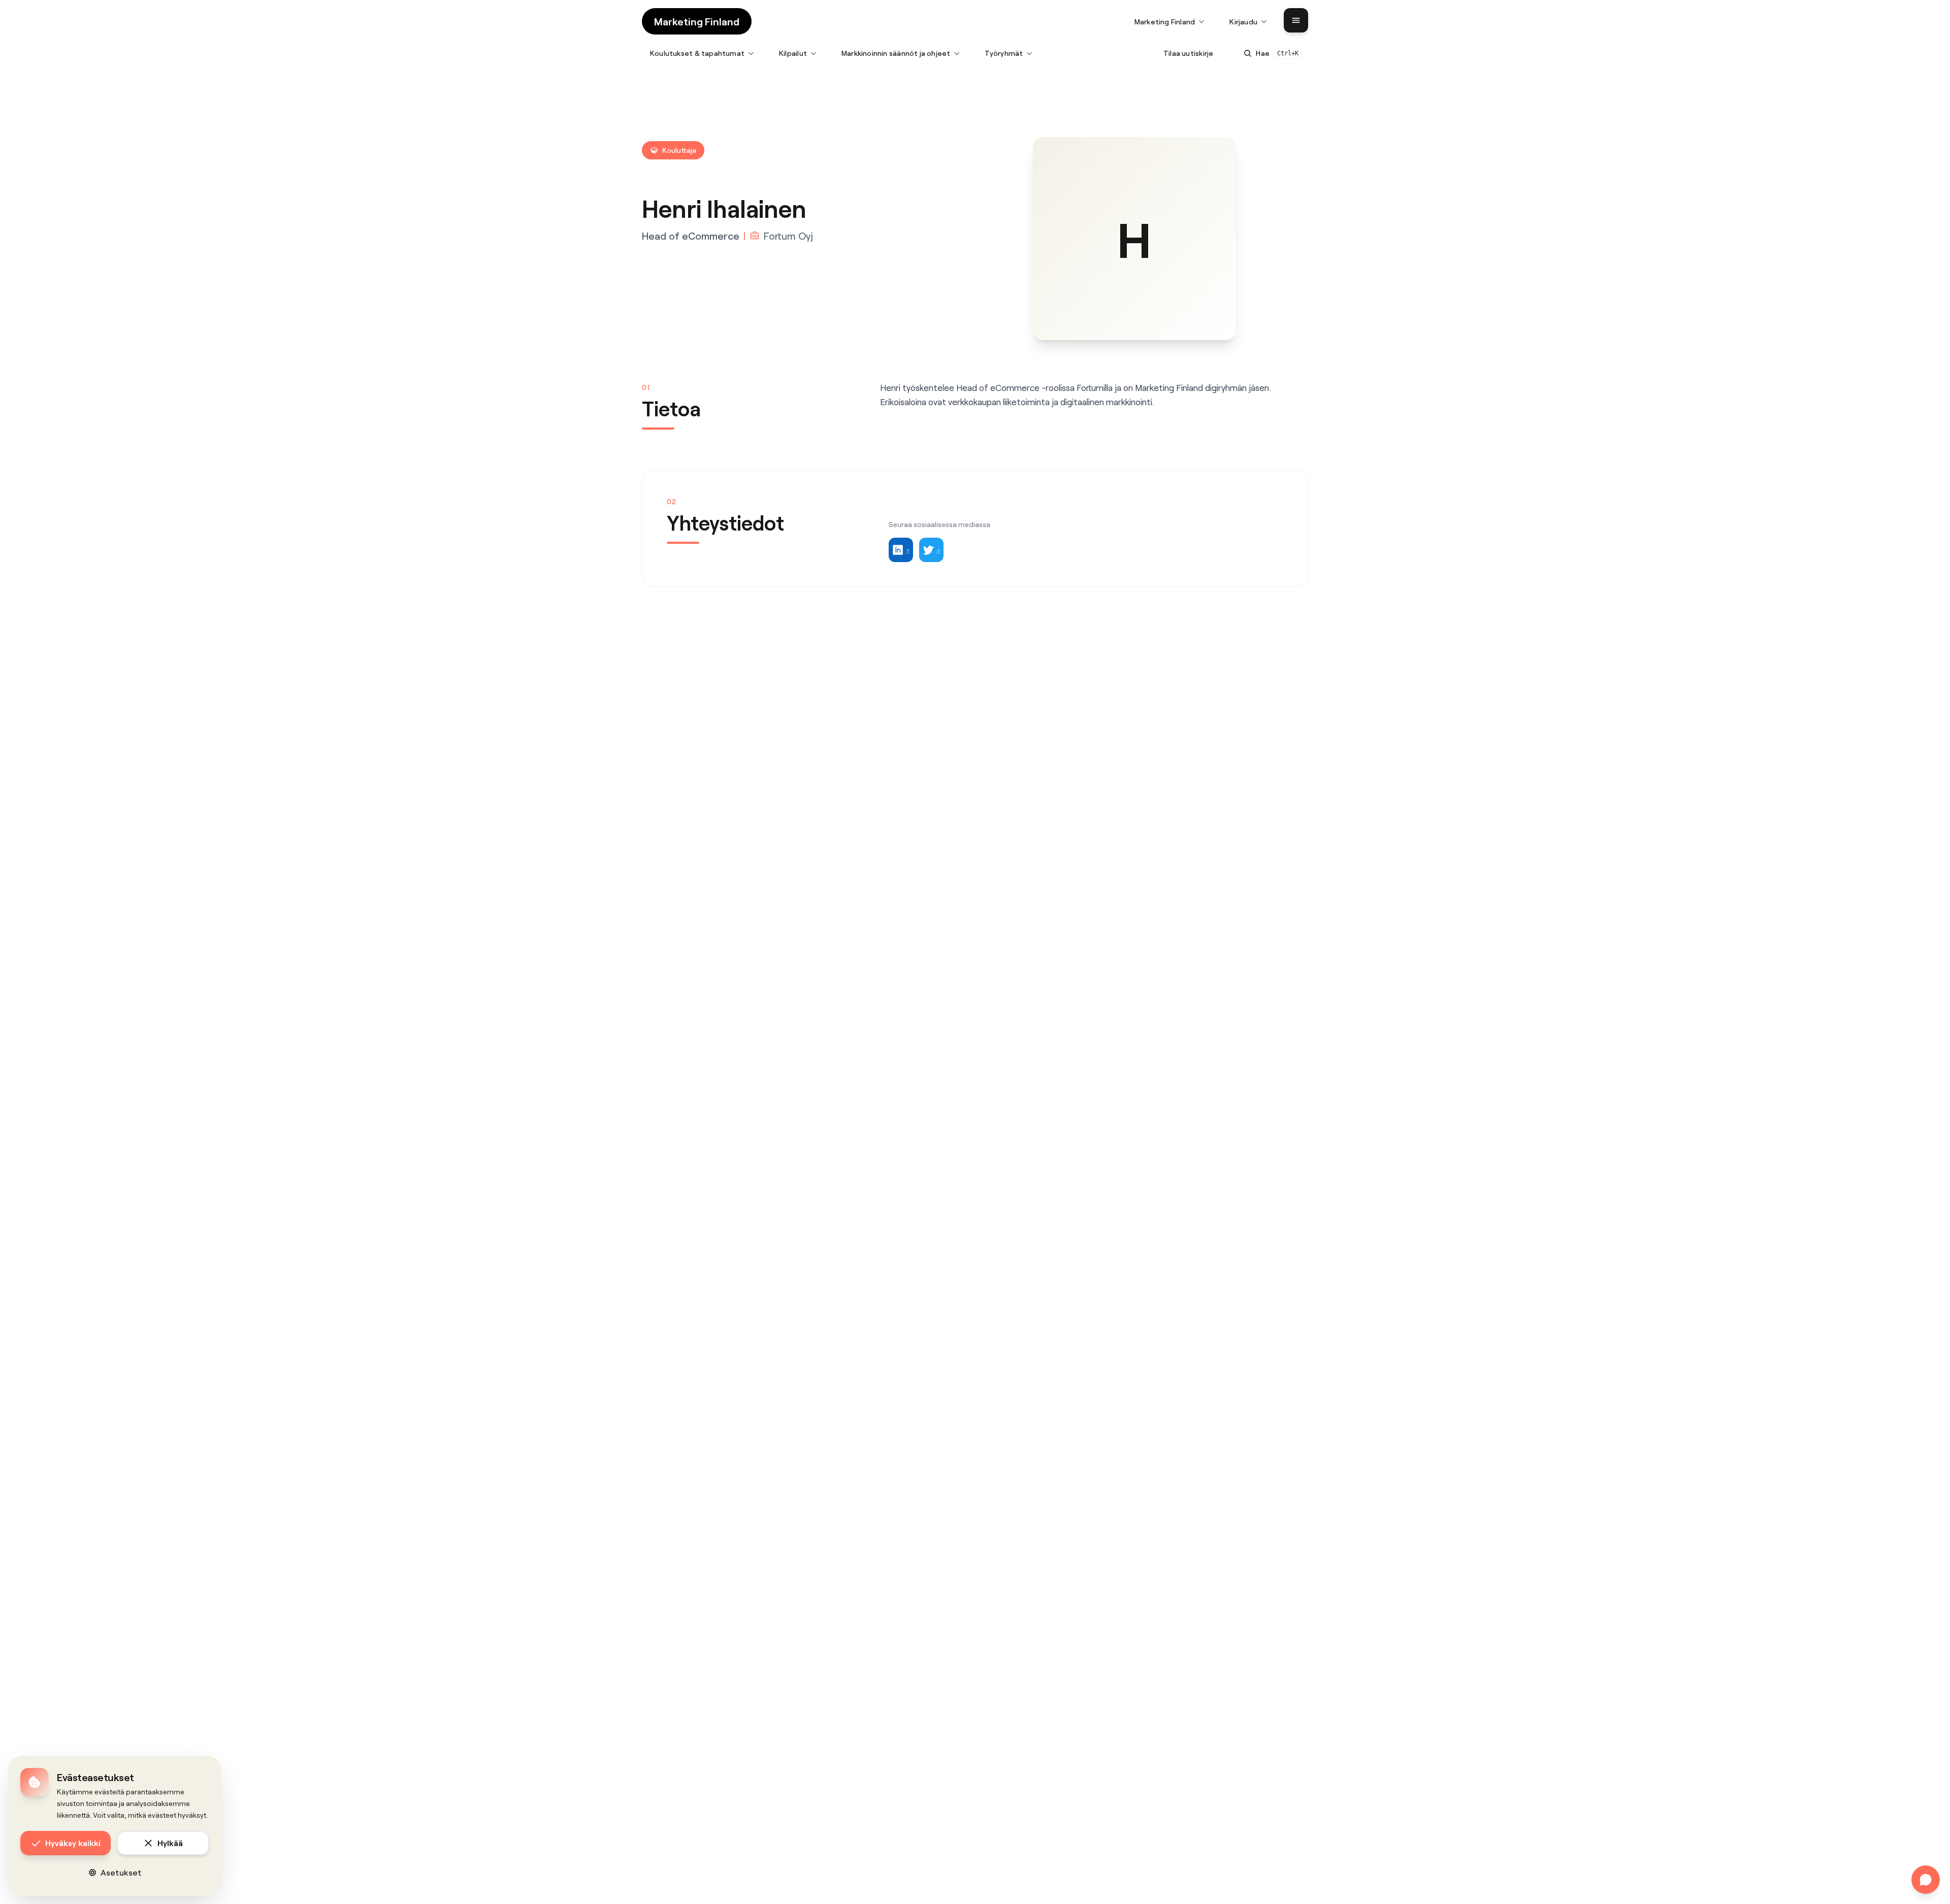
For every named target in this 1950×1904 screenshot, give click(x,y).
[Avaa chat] (1926, 1880)
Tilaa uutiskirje (1188, 53)
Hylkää (170, 1843)
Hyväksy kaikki (73, 1843)
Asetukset (121, 1872)
